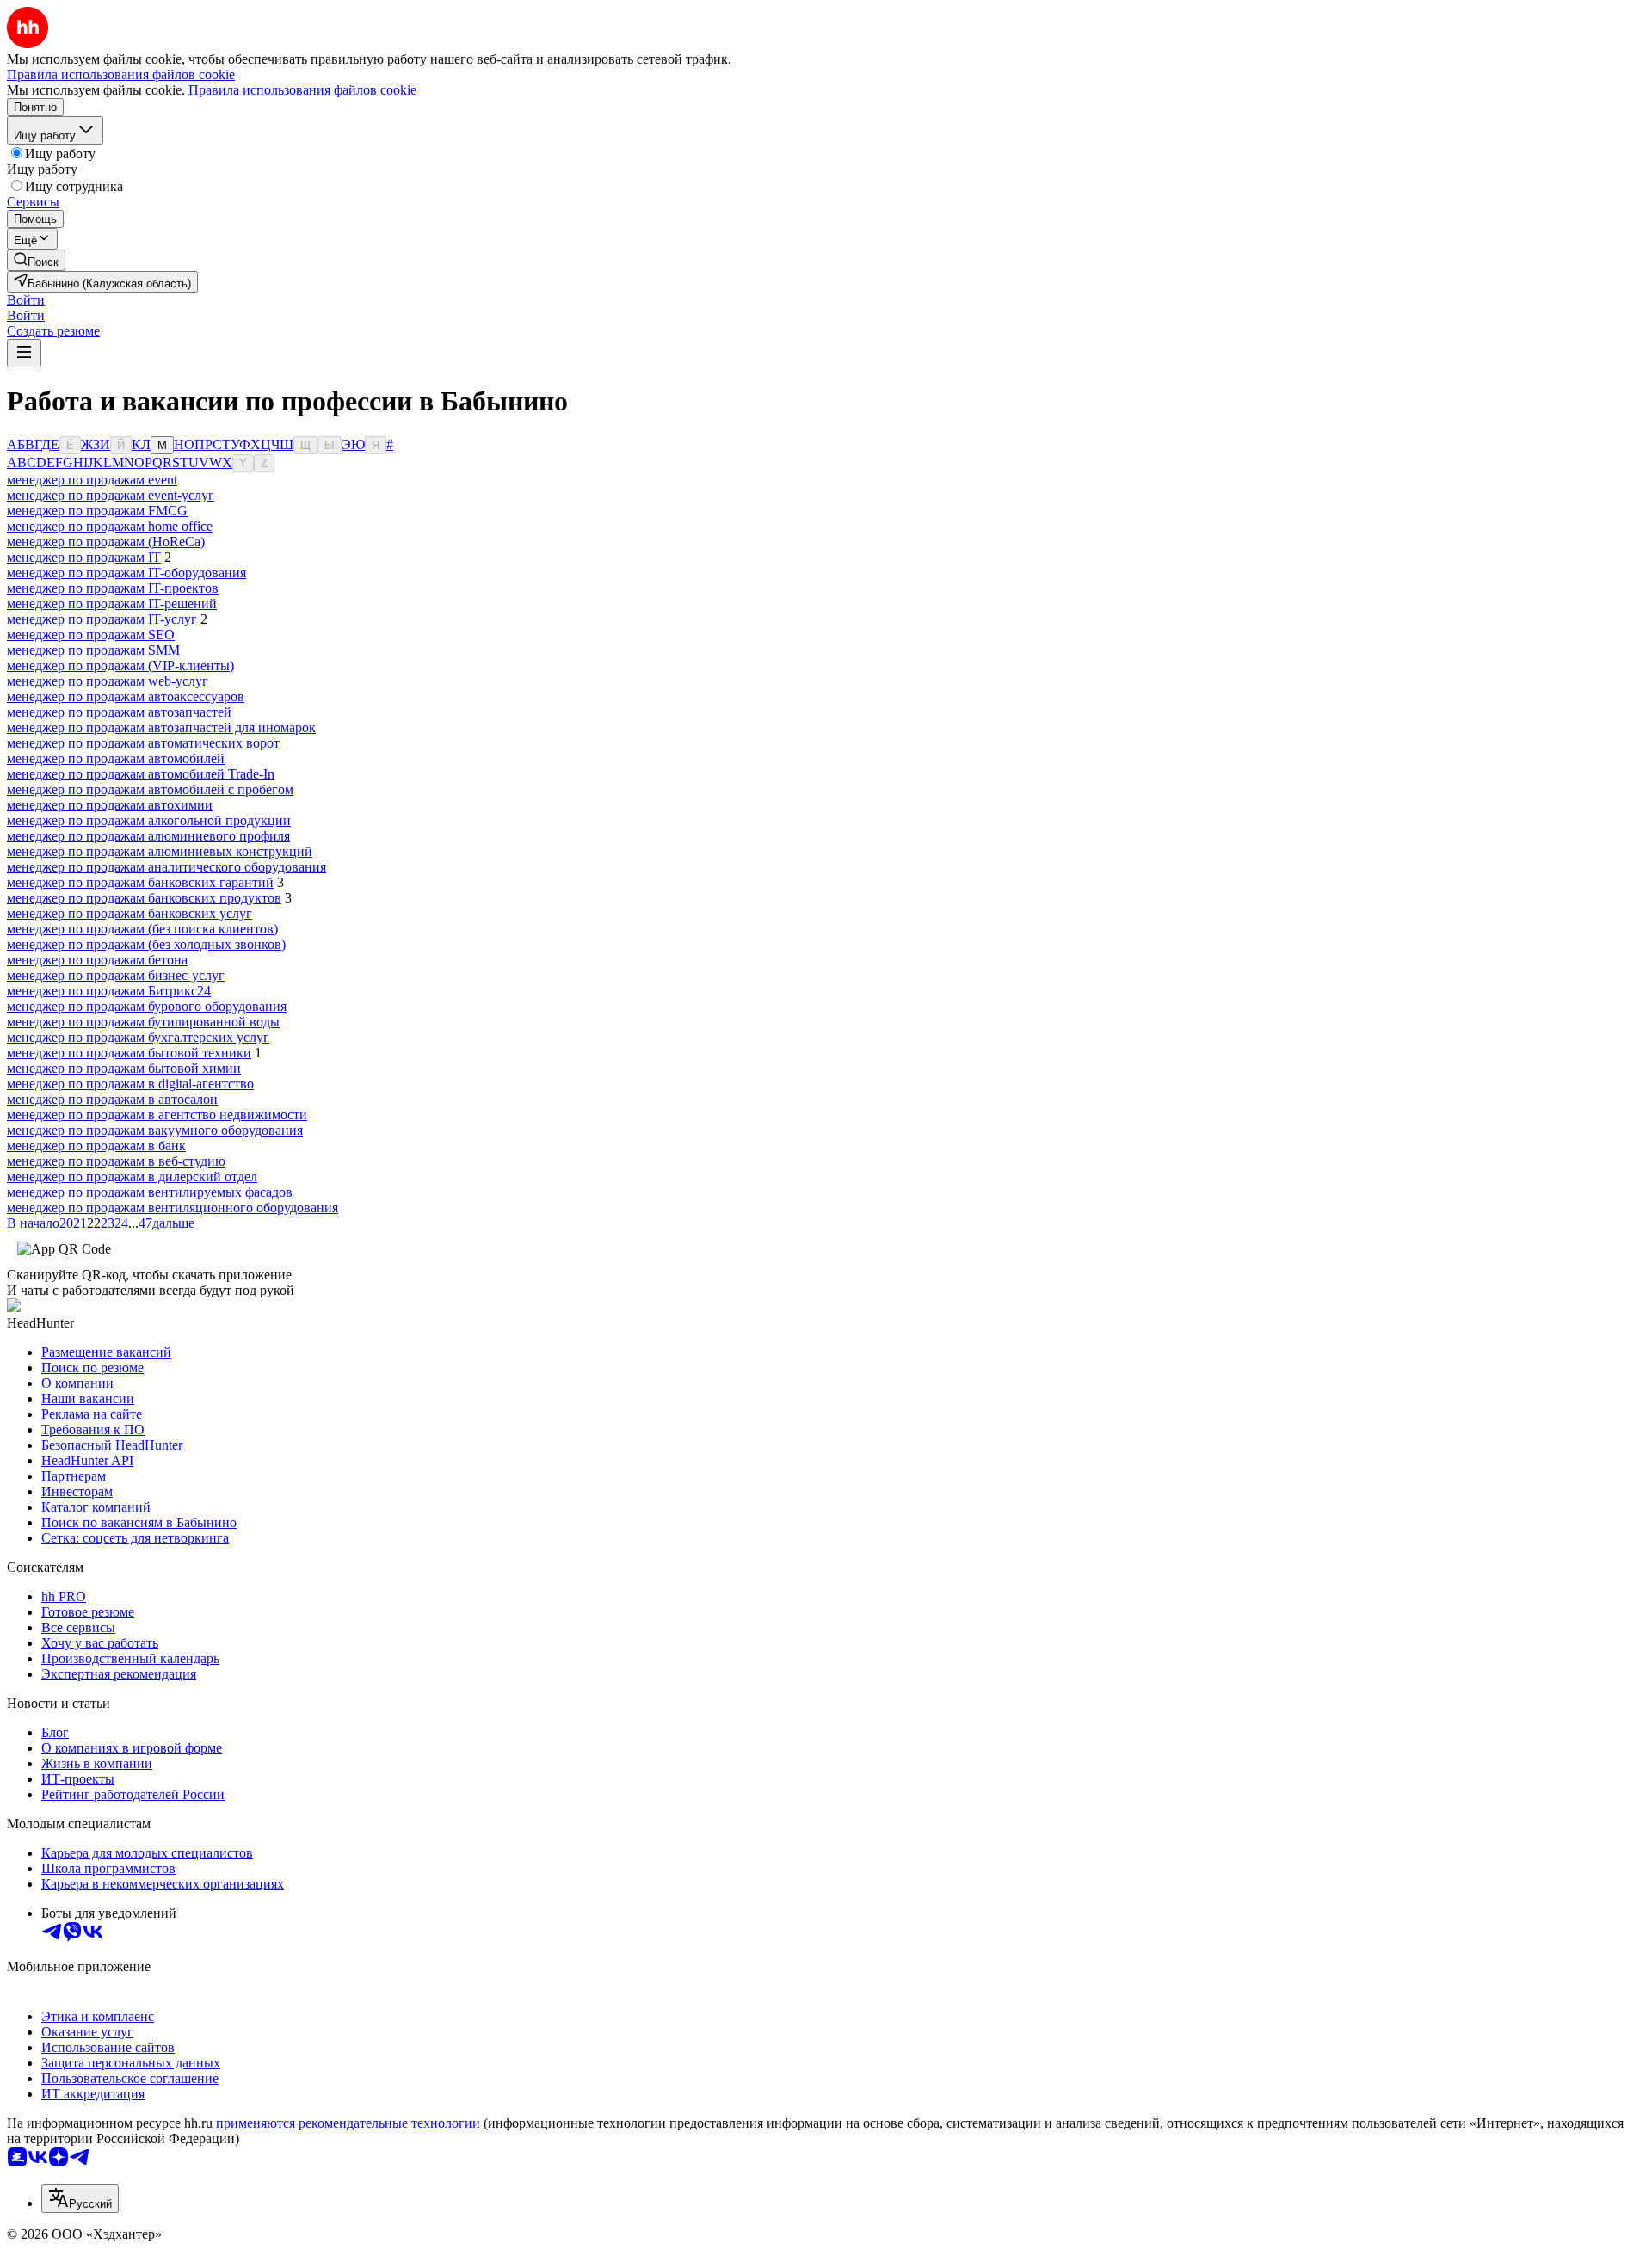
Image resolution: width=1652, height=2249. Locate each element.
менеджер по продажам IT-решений (112, 604)
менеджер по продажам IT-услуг (102, 619)
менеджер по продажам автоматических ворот (143, 743)
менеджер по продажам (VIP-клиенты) (120, 665)
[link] (36, 260)
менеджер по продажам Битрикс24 (109, 991)
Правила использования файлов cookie (302, 90)
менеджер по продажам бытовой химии (124, 1068)
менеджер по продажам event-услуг (111, 495)
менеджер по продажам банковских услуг (129, 913)
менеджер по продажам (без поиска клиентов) (142, 929)
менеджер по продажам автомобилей (116, 758)
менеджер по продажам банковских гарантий (140, 882)
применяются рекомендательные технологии (348, 2123)
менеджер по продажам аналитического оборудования (166, 867)
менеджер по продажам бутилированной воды (143, 1022)
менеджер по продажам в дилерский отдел (132, 1177)
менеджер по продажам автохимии (110, 805)
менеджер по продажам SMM (93, 650)
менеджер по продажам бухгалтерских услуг (138, 1037)
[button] (26, 300)
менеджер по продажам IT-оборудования (126, 573)
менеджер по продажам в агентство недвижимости (157, 1115)
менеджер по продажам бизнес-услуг (116, 975)
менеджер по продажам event (92, 480)
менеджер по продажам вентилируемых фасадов (150, 1192)
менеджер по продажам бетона (97, 960)
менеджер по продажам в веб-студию (116, 1161)
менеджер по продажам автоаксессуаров (126, 696)
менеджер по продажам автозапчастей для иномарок (161, 727)
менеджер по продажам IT (84, 557)
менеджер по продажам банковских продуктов (144, 898)
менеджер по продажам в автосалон (112, 1099)
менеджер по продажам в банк (96, 1146)
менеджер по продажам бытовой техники (129, 1053)
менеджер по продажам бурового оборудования (147, 1006)
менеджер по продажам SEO (91, 635)
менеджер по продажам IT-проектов (113, 588)
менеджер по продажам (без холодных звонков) (146, 944)
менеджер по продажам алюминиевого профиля (148, 836)
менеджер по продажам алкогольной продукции (149, 820)
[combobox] (80, 2199)
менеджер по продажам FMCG (97, 511)
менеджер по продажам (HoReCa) (106, 542)
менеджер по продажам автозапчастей (119, 712)
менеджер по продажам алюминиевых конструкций (160, 851)
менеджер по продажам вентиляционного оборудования (173, 1208)
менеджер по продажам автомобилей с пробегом (150, 789)
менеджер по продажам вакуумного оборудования (155, 1130)
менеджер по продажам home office (110, 526)
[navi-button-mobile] (24, 353)
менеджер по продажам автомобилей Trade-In (141, 774)
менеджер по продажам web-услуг (108, 681)
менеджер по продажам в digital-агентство (130, 1084)
